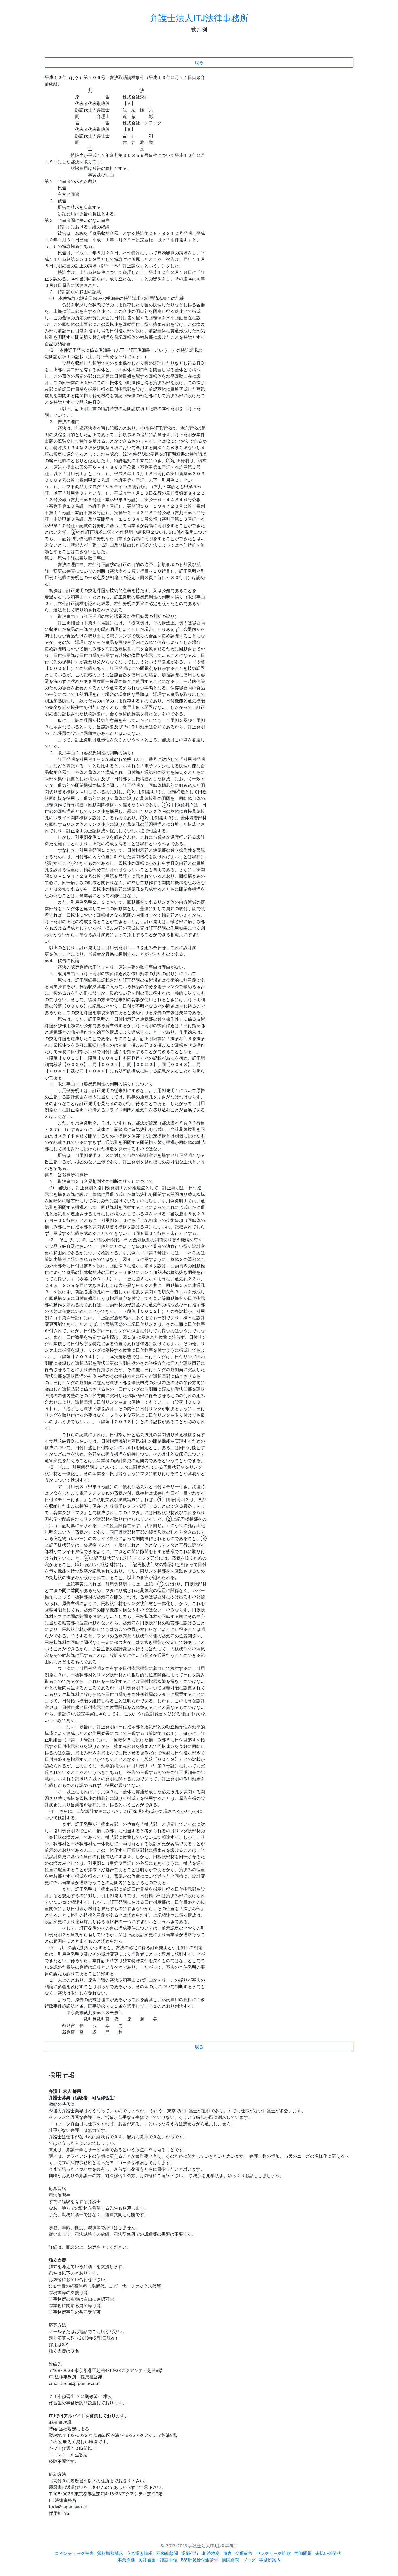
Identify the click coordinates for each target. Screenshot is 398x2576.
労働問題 (303, 2553)
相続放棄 (211, 2553)
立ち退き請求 (140, 2553)
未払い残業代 (328, 2553)
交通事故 (244, 2553)
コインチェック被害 (74, 2553)
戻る (199, 62)
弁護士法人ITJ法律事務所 (199, 18)
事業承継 (126, 2560)
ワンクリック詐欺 (273, 2553)
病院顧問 (230, 2560)
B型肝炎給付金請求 (200, 2560)
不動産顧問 (167, 2553)
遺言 (227, 2553)
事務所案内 (270, 2560)
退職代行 (190, 2553)
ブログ (249, 2560)
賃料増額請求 (110, 2553)
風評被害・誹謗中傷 (158, 2560)
